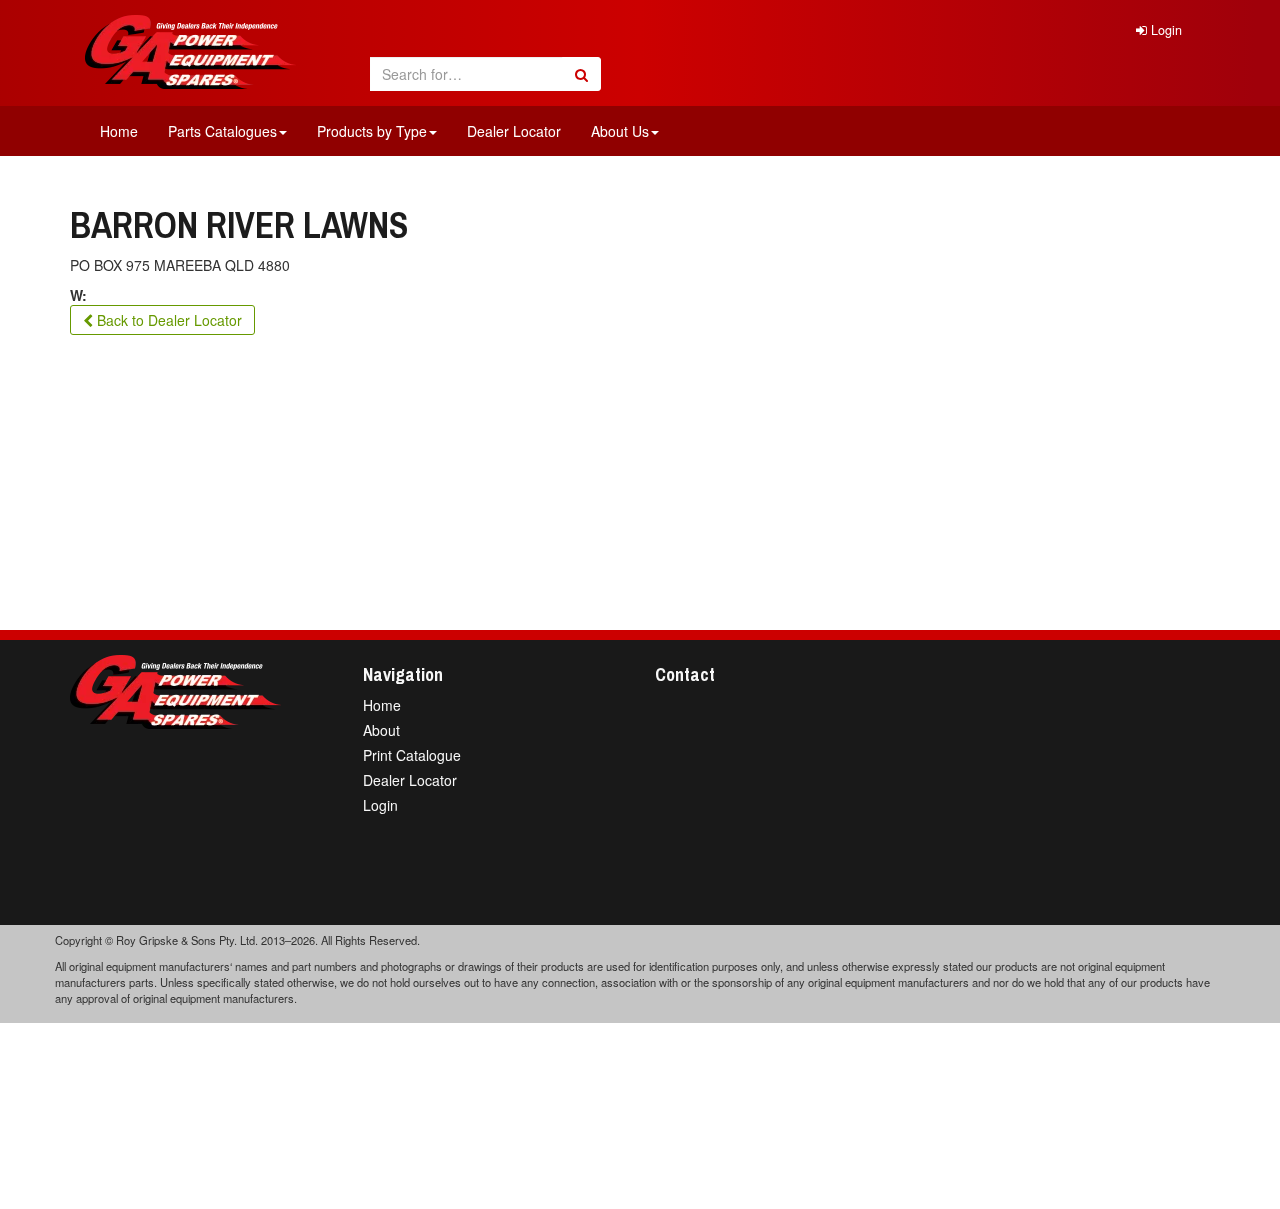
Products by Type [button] (372, 131)
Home (119, 131)
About (381, 730)
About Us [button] (620, 131)
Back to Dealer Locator (167, 320)
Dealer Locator (514, 131)
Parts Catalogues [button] (222, 131)
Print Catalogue (412, 755)
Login (1164, 30)
